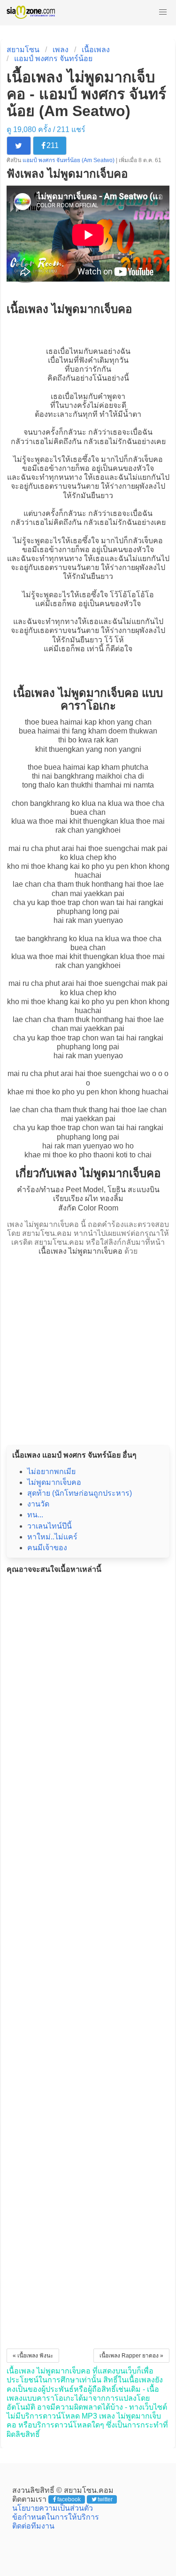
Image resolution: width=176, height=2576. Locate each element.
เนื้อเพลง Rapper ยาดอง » (131, 2356)
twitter (105, 2499)
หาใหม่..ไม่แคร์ (52, 1537)
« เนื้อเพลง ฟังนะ (33, 2356)
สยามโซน (23, 50)
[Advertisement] (88, 1348)
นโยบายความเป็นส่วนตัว (53, 2508)
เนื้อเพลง (96, 50)
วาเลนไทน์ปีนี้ (50, 1526)
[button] (163, 12)
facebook (69, 2499)
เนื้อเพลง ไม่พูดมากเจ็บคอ (80, 1251)
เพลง (61, 50)
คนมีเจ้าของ (47, 1548)
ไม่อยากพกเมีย (51, 1471)
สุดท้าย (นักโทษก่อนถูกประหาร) (80, 1493)
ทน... (35, 1515)
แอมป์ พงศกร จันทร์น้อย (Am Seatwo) (69, 160)
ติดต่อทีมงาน (33, 2526)
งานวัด (38, 1504)
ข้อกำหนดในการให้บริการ (56, 2517)
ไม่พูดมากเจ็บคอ (54, 1482)
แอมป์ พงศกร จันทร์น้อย (53, 59)
